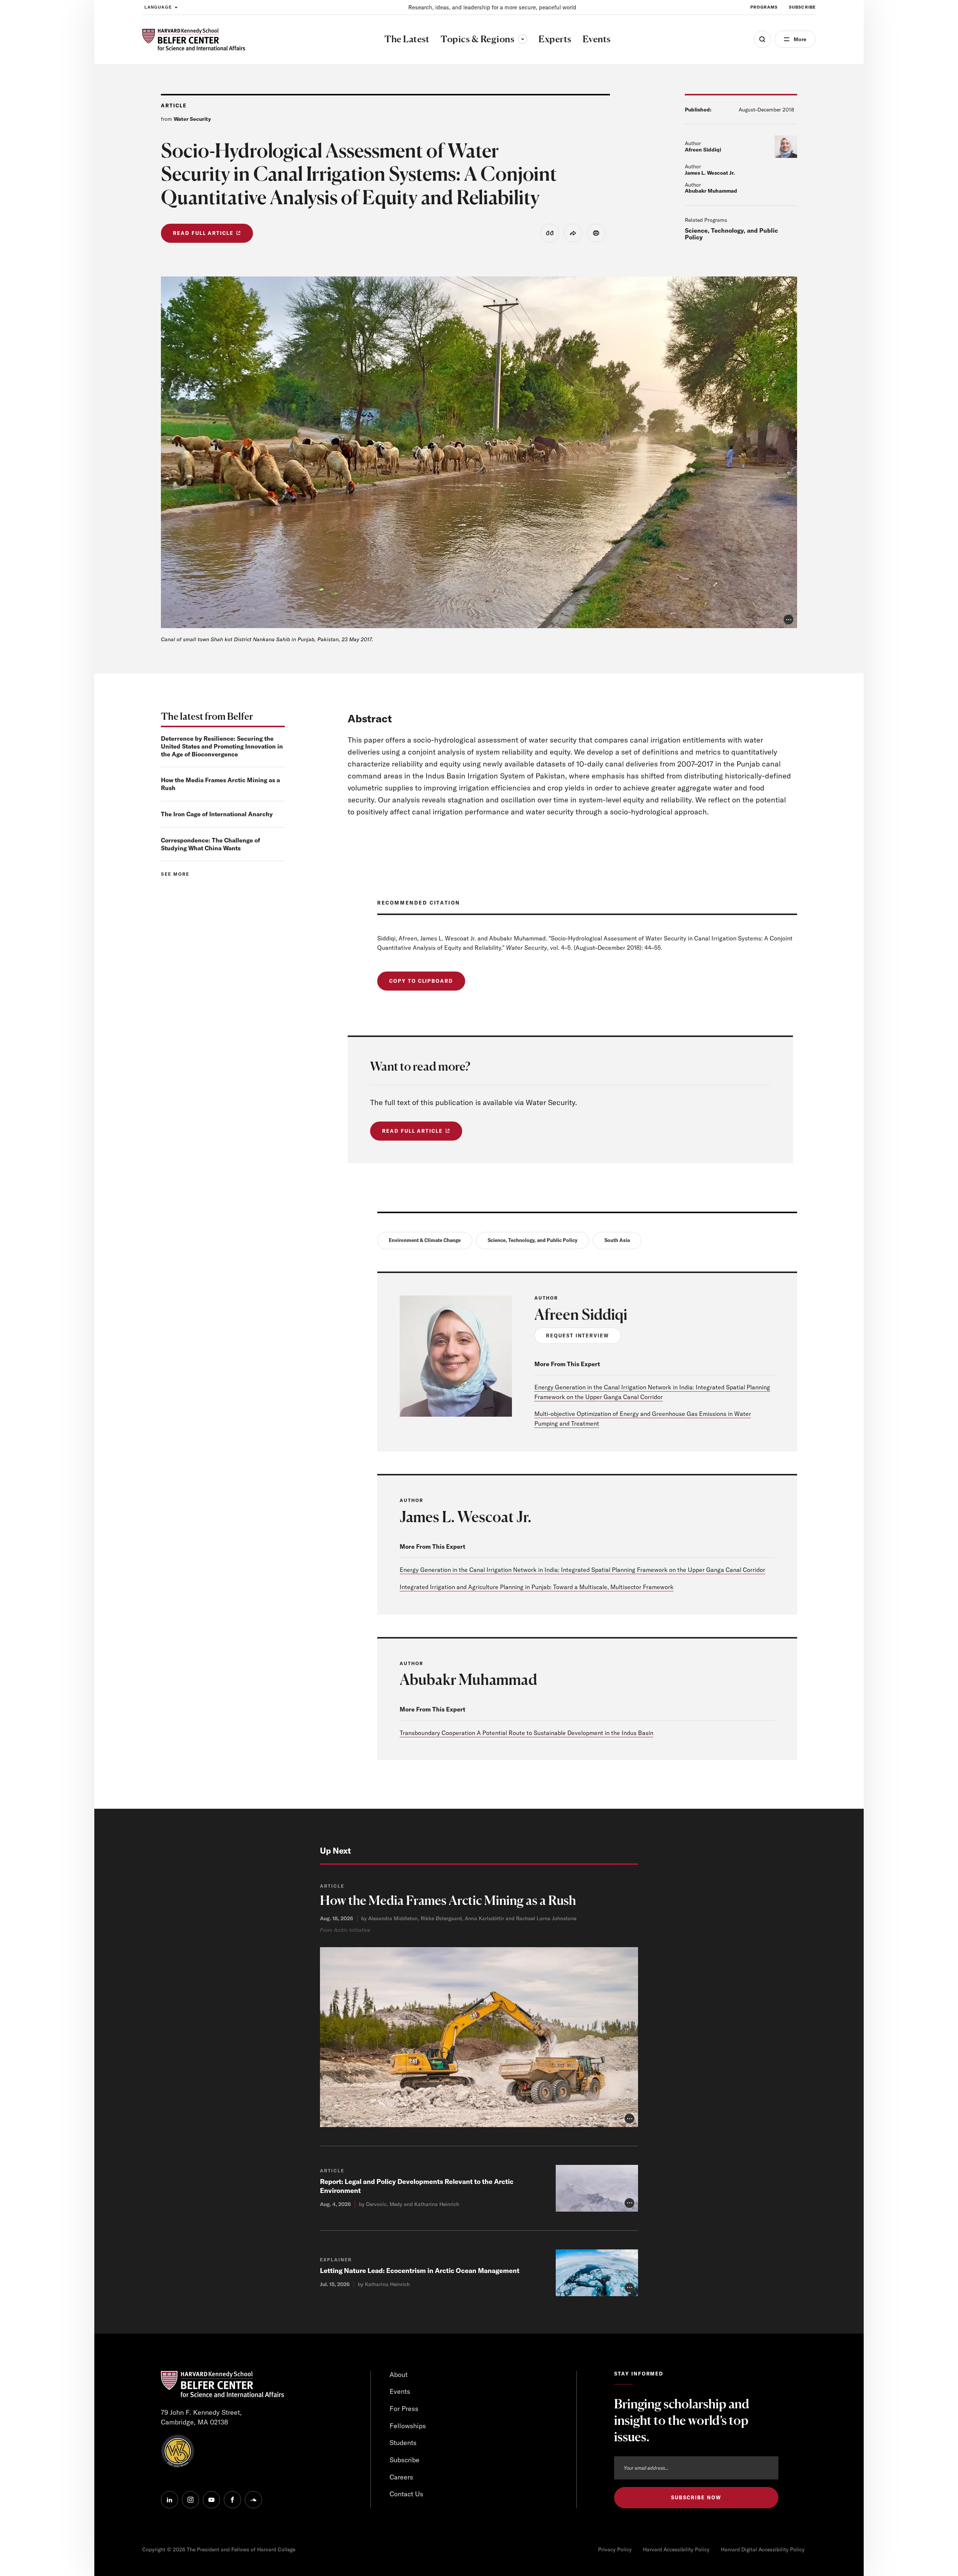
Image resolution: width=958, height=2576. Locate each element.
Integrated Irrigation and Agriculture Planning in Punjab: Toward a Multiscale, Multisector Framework (537, 1587)
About (399, 2375)
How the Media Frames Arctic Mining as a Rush (448, 1900)
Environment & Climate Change (425, 1240)
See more (175, 874)
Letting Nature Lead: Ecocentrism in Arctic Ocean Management (420, 2271)
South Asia (617, 1240)
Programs (764, 7)
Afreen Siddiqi (703, 150)
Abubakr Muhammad (711, 191)
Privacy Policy (615, 2549)
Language (158, 7)
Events (400, 2391)
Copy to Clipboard (421, 981)
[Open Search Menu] (762, 39)
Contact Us (406, 2494)
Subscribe (802, 7)
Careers (401, 2477)
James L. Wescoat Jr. (710, 173)
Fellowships (408, 2426)
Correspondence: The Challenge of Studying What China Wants (210, 844)
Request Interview (578, 1336)
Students (403, 2443)
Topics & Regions (484, 39)
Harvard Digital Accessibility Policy (763, 2549)
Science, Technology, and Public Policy (731, 234)
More (800, 39)
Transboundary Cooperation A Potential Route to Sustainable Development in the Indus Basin (527, 1733)
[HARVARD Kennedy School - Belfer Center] (194, 39)
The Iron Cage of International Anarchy (217, 814)
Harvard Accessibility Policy (676, 2549)
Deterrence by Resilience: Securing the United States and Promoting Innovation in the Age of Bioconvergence (222, 746)
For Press (404, 2409)
